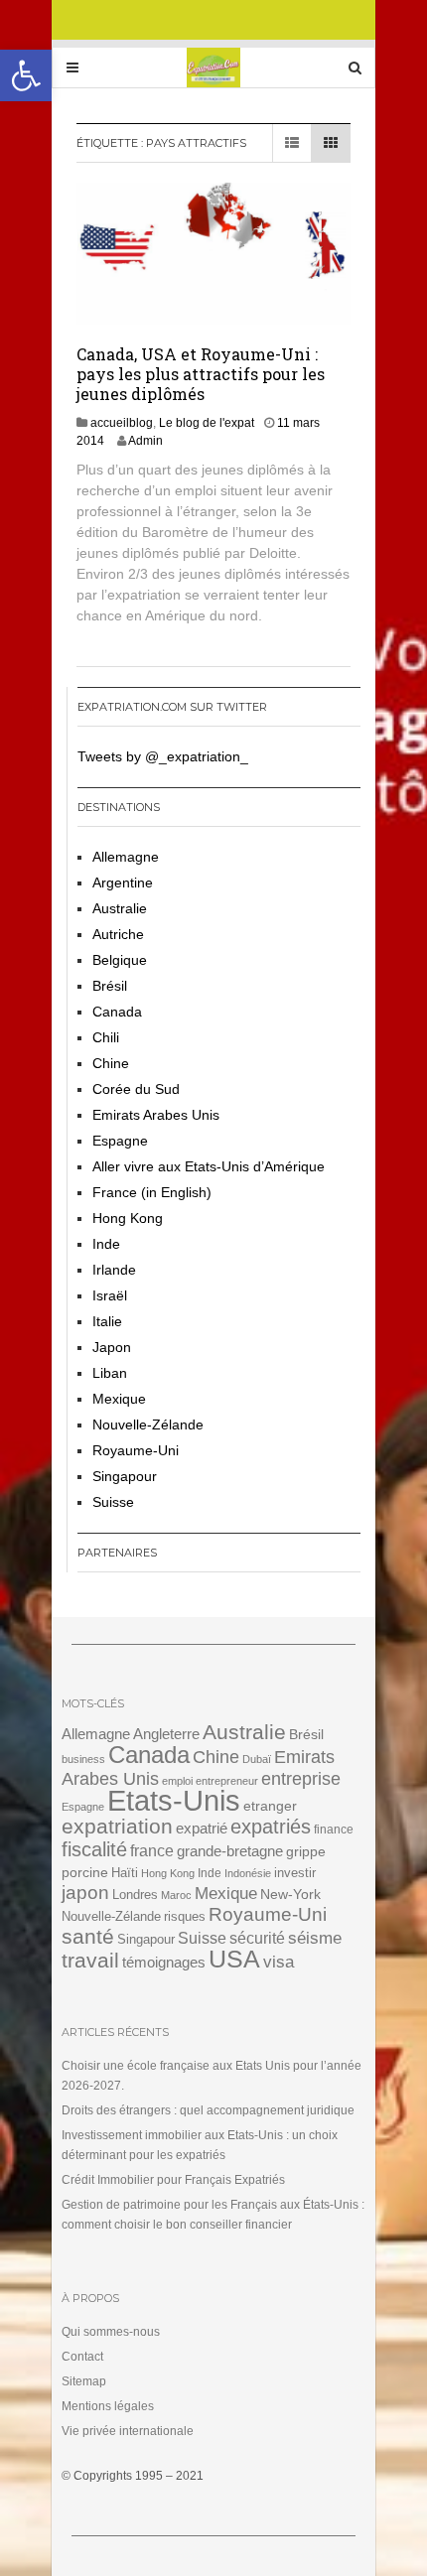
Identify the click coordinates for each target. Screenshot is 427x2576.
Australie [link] (120, 908)
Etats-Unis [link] (174, 1800)
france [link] (152, 1851)
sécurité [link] (257, 1938)
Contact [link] (82, 2357)
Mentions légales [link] (108, 2406)
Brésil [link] (110, 986)
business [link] (83, 1759)
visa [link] (279, 1962)
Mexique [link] (119, 1399)
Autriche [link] (118, 934)
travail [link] (90, 1960)
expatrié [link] (202, 1828)
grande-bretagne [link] (230, 1851)
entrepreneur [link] (227, 1781)
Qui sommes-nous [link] (111, 2332)
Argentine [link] (123, 882)
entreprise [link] (301, 1778)
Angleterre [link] (166, 1734)
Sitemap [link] (84, 2381)
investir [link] (295, 1873)
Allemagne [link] (126, 857)
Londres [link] (135, 1895)
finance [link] (334, 1830)
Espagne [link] (120, 1141)
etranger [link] (270, 1806)
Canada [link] (117, 1012)
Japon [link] (112, 1347)
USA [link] (234, 1959)
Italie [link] (107, 1321)
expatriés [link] (271, 1827)
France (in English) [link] (152, 1192)
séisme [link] (315, 1938)
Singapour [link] (125, 1476)
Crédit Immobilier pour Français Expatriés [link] (173, 2180)
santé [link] (88, 1936)
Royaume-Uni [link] (136, 1450)
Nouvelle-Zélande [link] (148, 1424)
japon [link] (85, 1893)
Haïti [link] (125, 1873)
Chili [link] (106, 1037)
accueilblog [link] (122, 423)
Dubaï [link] (257, 1759)
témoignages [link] (164, 1963)
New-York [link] (290, 1895)
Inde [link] (106, 1244)
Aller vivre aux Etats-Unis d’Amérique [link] (209, 1166)
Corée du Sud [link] (136, 1089)
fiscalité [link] (94, 1849)
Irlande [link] (114, 1270)
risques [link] (185, 1916)
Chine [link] (111, 1063)
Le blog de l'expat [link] (207, 423)
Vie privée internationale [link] (128, 2431)
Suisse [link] (113, 1502)
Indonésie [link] (248, 1873)
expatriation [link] (117, 1826)
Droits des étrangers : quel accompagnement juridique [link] (208, 2110)
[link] (26, 75)
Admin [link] (145, 441)
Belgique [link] (120, 960)
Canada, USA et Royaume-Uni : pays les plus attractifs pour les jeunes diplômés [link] (201, 374)
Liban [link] (110, 1373)
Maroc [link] (176, 1895)
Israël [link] (110, 1295)
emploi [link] (177, 1781)
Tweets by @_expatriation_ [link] (163, 756)
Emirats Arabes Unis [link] (156, 1115)
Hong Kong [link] (128, 1218)
